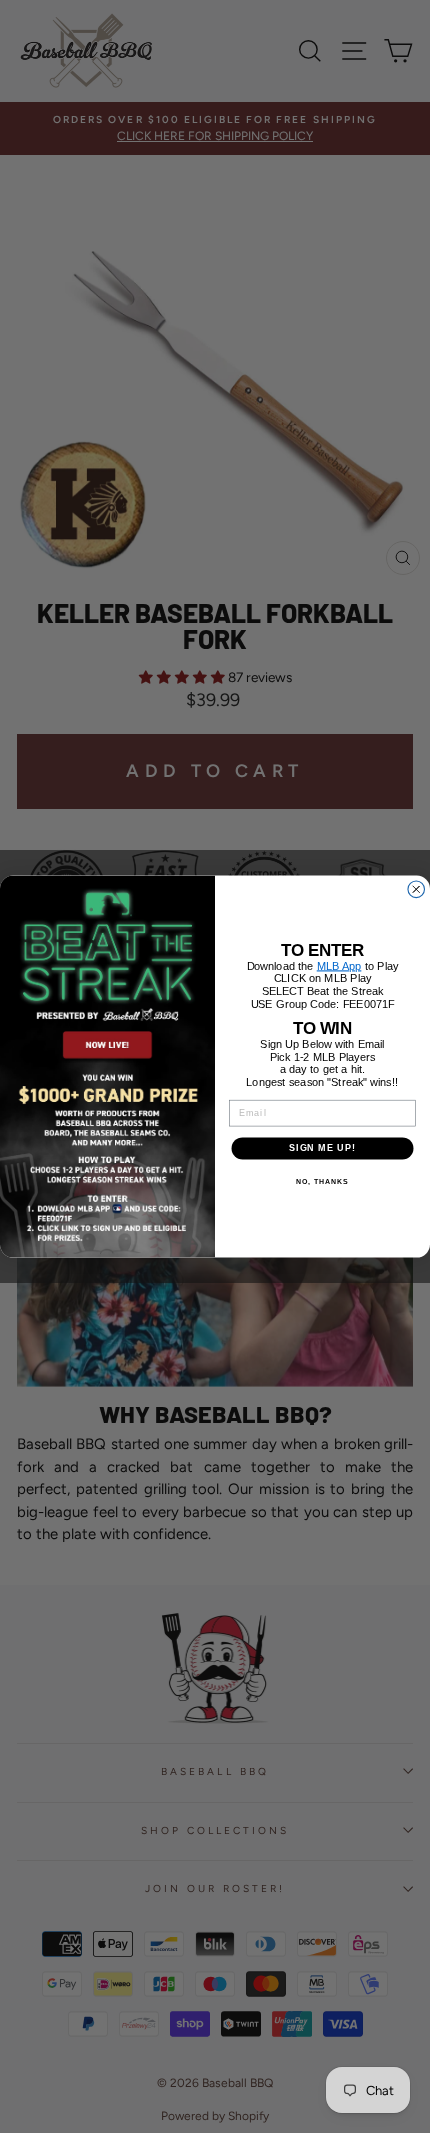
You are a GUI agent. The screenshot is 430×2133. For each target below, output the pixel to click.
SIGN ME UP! (322, 1147)
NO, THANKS (322, 1181)
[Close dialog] (416, 889)
